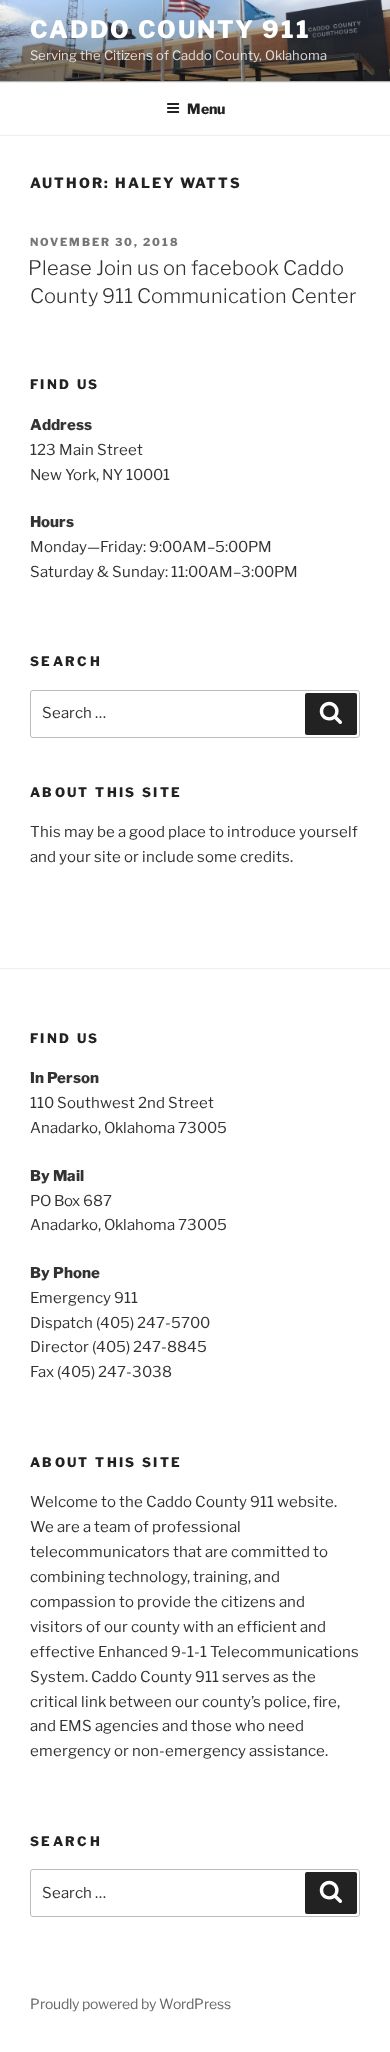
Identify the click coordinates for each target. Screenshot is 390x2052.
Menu (206, 108)
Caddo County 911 (170, 29)
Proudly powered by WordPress (130, 2003)
